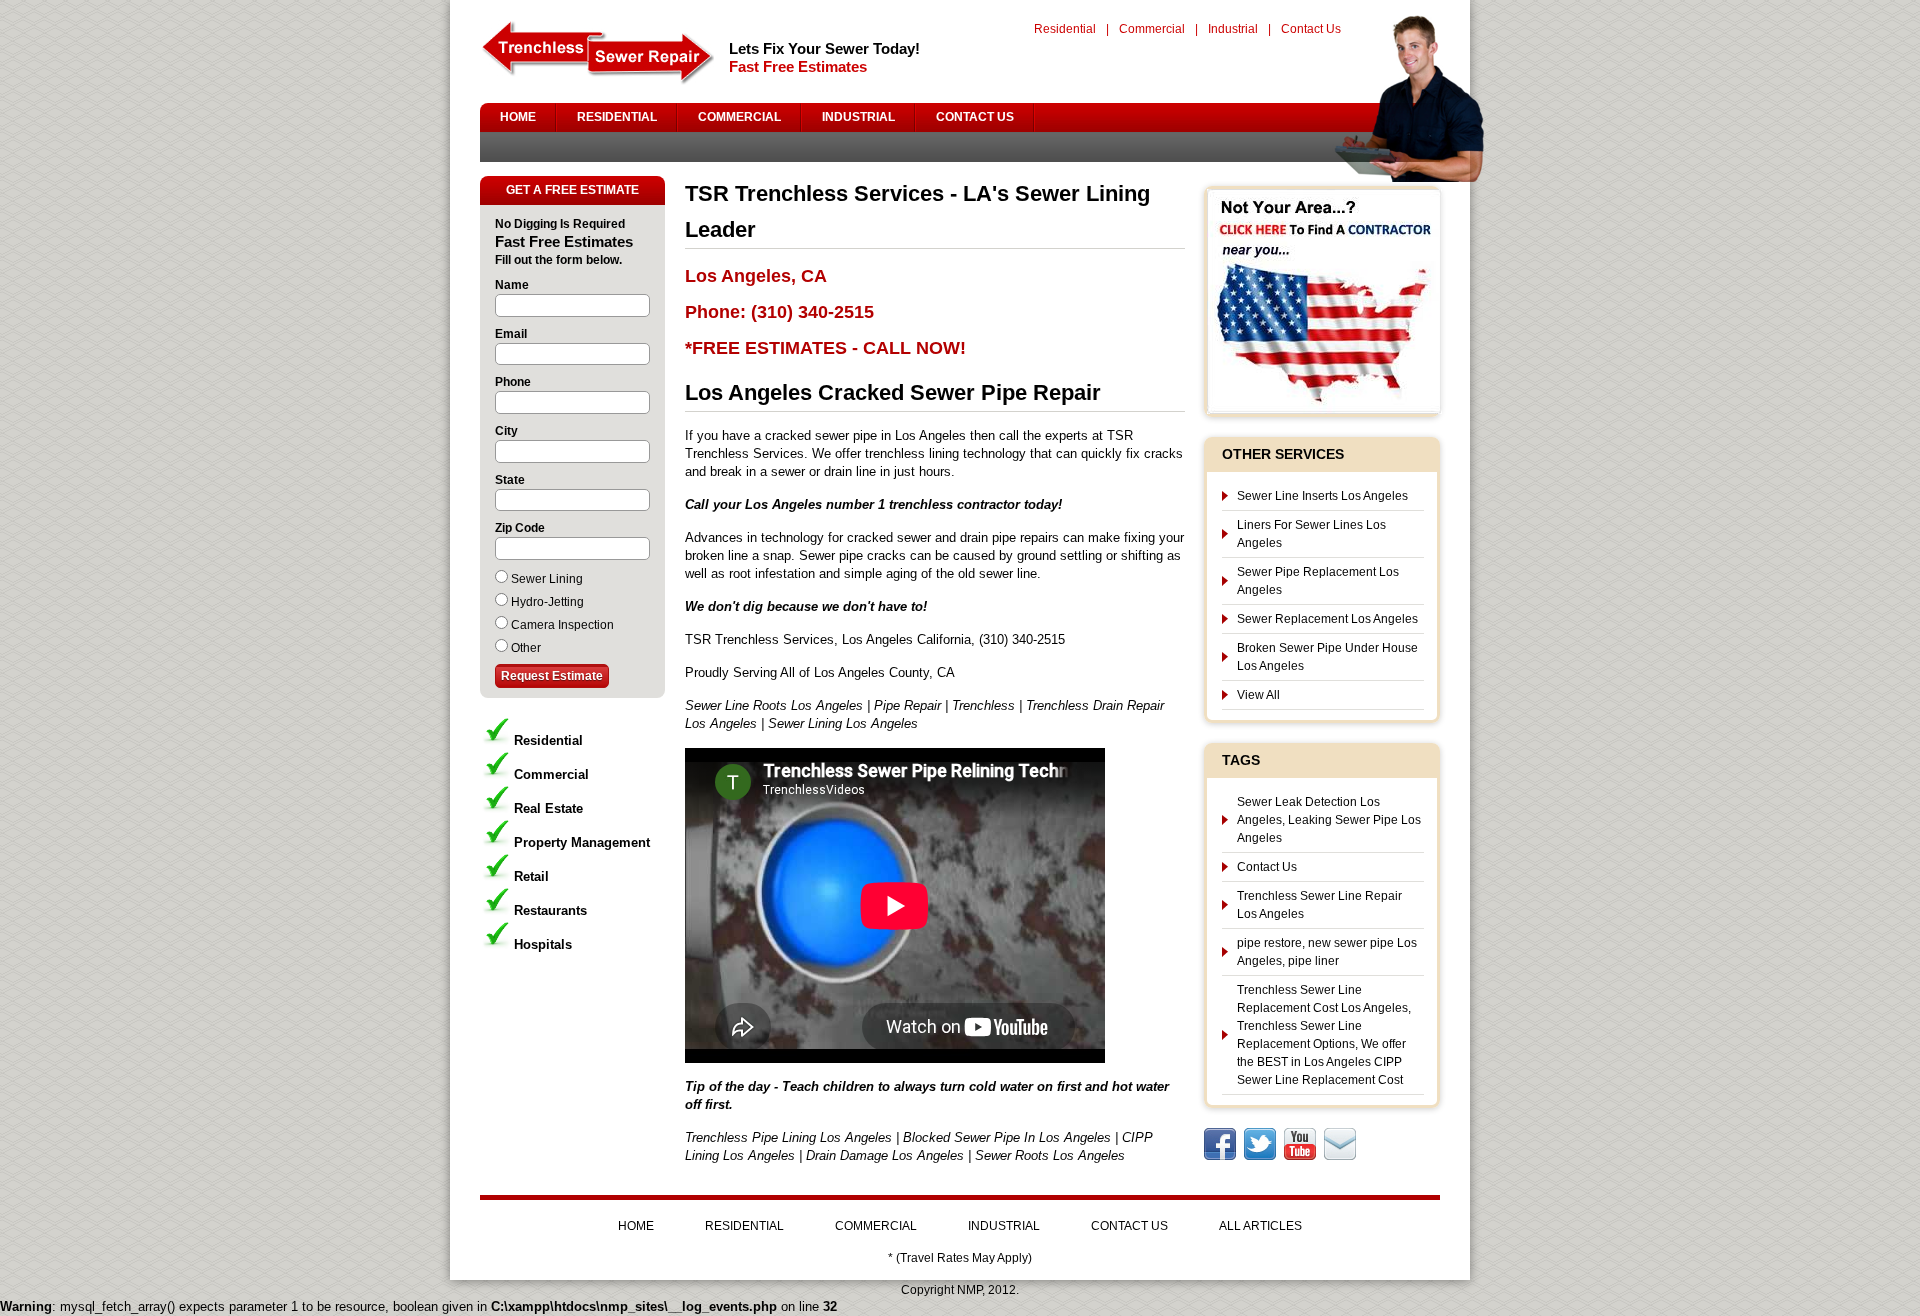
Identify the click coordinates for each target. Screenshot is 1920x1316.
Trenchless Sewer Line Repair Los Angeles (1319, 905)
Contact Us (1311, 29)
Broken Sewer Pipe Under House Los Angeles (1327, 657)
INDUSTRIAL (858, 117)
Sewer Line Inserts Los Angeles (1322, 496)
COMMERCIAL (739, 117)
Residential (1065, 29)
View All (1258, 695)
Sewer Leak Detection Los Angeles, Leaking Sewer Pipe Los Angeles (1329, 820)
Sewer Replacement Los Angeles (1327, 619)
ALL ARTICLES (1260, 1226)
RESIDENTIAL (617, 117)
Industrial (1233, 29)
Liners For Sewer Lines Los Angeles (1311, 534)
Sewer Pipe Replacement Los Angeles (1318, 581)
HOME (518, 117)
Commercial (1152, 29)
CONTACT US (975, 117)
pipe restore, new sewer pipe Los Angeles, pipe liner (1327, 952)
